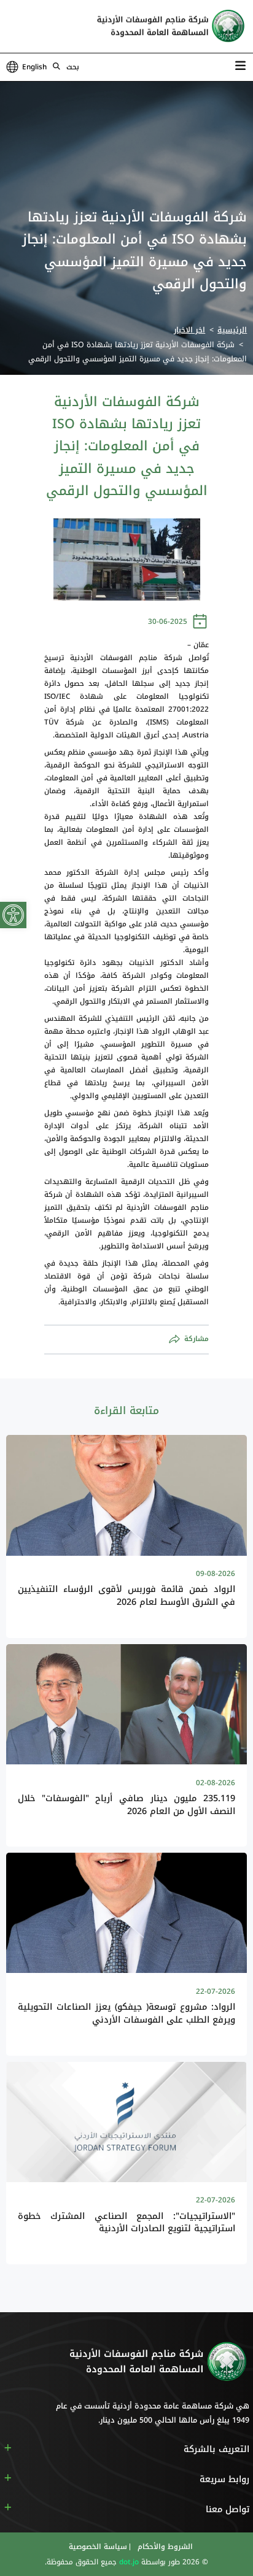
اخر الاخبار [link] (189, 330)
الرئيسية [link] (232, 330)
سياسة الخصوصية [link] (98, 2547)
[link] (13, 915)
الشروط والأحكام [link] (164, 2547)
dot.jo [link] (128, 2562)
